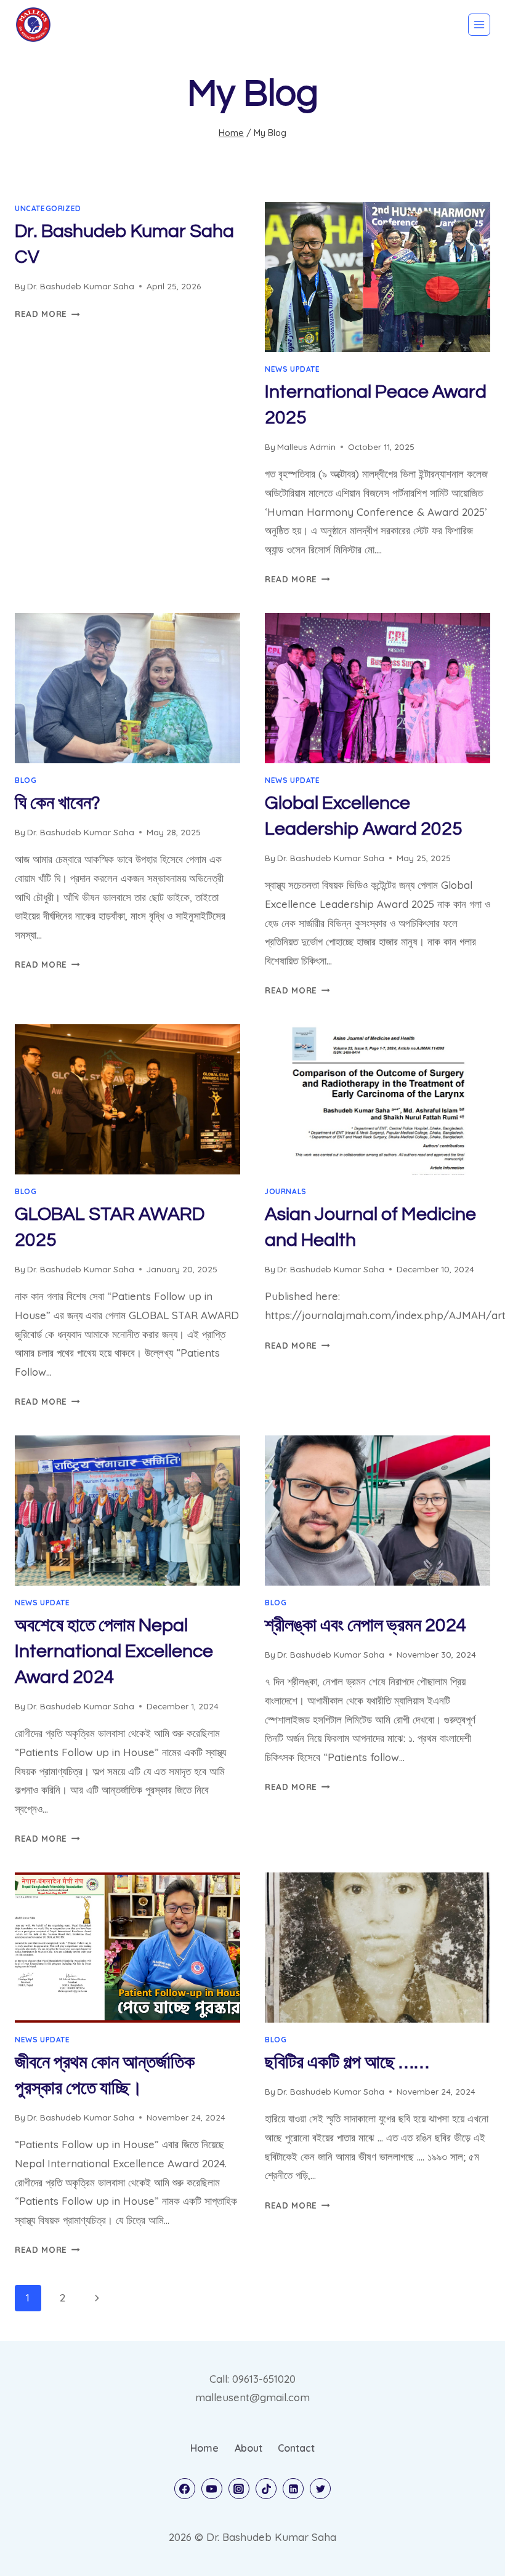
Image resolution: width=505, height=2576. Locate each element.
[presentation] (378, 277)
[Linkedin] (293, 2489)
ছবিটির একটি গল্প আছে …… (347, 2062)
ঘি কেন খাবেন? (58, 803)
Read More (47, 314)
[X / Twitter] (320, 2489)
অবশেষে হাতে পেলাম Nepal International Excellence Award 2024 (114, 1651)
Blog (26, 780)
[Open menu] (479, 25)
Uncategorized (48, 208)
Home (204, 2448)
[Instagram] (239, 2489)
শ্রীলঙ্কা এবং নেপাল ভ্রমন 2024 (366, 1625)
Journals (286, 1191)
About (248, 2448)
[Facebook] (185, 2489)
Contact (296, 2448)
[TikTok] (266, 2489)
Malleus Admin (306, 447)
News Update (293, 369)
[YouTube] (212, 2489)
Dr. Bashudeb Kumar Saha (81, 286)
